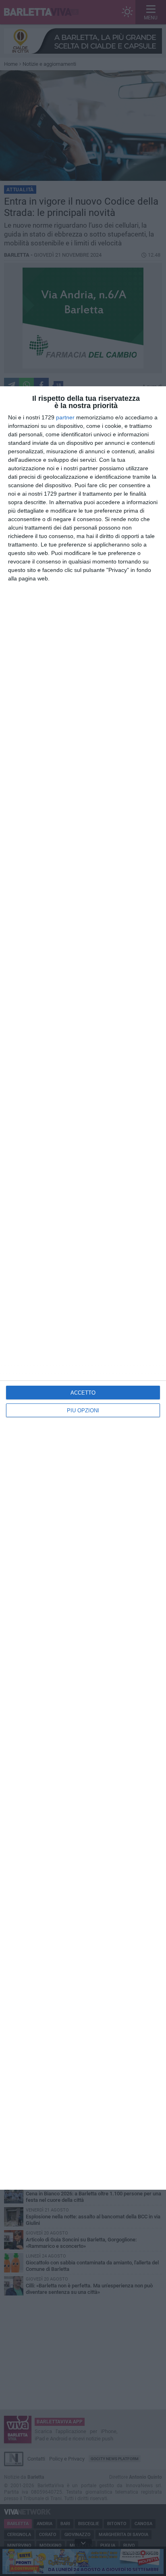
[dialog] (83, 1288)
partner (65, 417)
